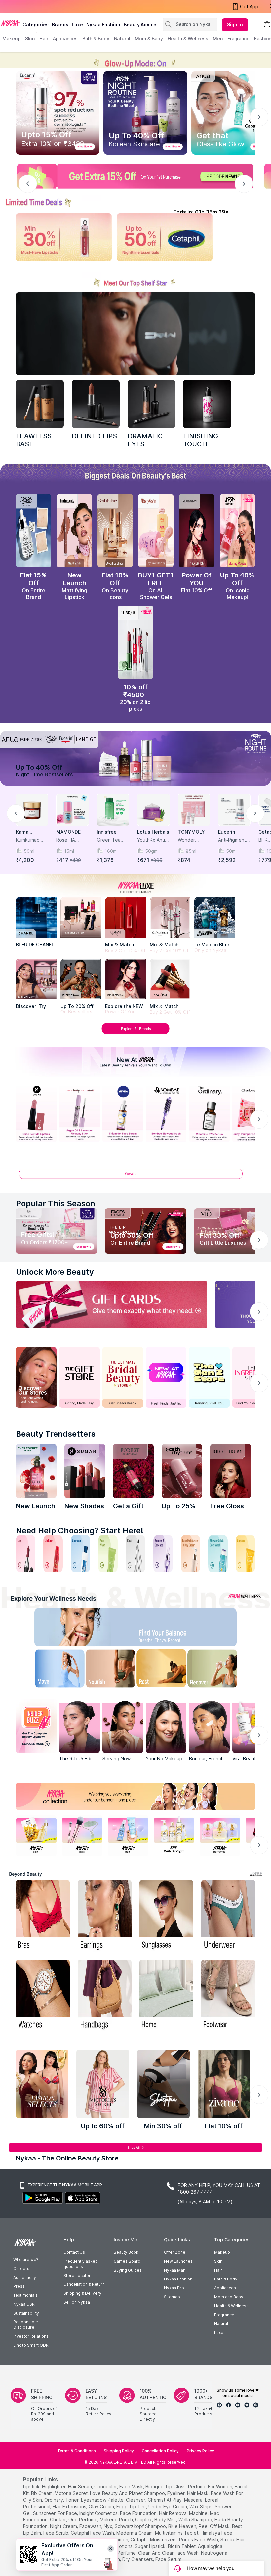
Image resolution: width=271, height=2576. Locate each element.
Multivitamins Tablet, (177, 2533)
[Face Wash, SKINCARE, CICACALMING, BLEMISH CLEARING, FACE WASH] (108, 1554)
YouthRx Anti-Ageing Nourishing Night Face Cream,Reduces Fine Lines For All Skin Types (152, 840)
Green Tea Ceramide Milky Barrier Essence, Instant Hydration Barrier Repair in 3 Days (112, 840)
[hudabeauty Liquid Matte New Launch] (74, 531)
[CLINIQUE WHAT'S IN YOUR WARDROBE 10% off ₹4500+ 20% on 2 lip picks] (135, 642)
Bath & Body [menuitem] (96, 39)
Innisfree (107, 832)
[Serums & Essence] (163, 1554)
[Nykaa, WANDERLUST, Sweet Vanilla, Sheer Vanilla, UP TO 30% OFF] (174, 1836)
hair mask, (198, 2493)
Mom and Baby (229, 2297)
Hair (218, 2270)
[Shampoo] (80, 1554)
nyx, (109, 2526)
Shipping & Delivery (82, 2293)
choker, (58, 2520)
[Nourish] (107, 1670)
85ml (191, 851)
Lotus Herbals (153, 832)
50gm (151, 851)
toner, (73, 2500)
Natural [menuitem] (122, 39)
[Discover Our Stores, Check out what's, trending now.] (36, 1377)
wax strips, (201, 2506)
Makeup (222, 2252)
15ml (69, 851)
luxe (77, 25)
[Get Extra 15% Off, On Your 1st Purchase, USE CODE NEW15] (135, 176)
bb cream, (42, 2493)
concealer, (106, 2487)
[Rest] (164, 1670)
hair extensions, (70, 2506)
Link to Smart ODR (31, 2345)
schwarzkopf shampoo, (141, 2526)
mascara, (194, 2500)
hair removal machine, (184, 2513)
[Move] (51, 1670)
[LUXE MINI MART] (36, 979)
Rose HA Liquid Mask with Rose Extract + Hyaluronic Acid (69, 840)
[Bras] (43, 1916)
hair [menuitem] (44, 39)
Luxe (219, 2333)
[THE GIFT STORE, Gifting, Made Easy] (79, 1377)
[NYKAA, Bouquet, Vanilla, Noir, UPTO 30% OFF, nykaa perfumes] (220, 1836)
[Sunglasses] (166, 1916)
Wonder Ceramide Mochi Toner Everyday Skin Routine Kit (194, 840)
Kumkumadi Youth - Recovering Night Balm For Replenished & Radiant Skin (32, 840)
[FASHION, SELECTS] (42, 2084)
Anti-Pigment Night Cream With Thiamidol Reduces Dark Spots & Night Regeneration (234, 840)
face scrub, (56, 2533)
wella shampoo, (196, 2520)
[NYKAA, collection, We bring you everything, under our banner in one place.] (135, 1796)
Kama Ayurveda (26, 832)
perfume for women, (211, 2487)
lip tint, (138, 2506)
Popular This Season (56, 1203)
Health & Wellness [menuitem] (188, 39)
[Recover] (220, 1670)
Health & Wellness (231, 2306)
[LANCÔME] (170, 979)
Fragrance (224, 2315)
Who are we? (26, 2259)
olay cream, (102, 2506)
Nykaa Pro (174, 2288)
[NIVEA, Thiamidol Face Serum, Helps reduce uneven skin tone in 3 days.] (123, 1113)
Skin (218, 2261)
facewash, (91, 2526)
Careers (21, 2268)
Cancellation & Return (84, 2284)
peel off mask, (215, 2526)
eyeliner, (176, 2493)
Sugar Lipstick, (151, 2546)
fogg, (122, 2506)
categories (36, 25)
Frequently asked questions (81, 2264)
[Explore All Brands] (135, 1034)
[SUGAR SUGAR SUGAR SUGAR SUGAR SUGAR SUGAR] (85, 1471)
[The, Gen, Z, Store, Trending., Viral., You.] (209, 1377)
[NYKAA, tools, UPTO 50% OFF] (82, 1836)
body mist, (166, 2520)
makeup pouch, (117, 2520)
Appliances (225, 2288)
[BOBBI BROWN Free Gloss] (231, 1471)
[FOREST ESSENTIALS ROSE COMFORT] (133, 1471)
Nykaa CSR (24, 2304)
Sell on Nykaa (77, 2302)
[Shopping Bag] (267, 25)
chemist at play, (165, 2500)
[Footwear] (228, 1995)
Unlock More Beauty (55, 1272)
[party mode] (135, 60)
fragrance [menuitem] (238, 39)
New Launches (178, 2261)
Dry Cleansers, (138, 2559)
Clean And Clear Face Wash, (169, 2553)
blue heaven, (183, 2526)
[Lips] (26, 1554)
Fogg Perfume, (121, 2553)
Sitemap (172, 2297)
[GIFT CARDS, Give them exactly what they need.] (112, 1305)
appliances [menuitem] (65, 39)
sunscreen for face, (56, 2513)
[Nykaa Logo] (10, 23)
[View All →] (135, 1177)
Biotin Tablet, (182, 2546)
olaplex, (144, 2520)
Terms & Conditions (77, 2451)
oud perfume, (83, 2520)
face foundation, (139, 2513)
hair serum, (80, 2487)
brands (60, 25)
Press (19, 2286)
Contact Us (74, 2252)
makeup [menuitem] (11, 39)
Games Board (127, 2261)
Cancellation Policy (160, 2451)
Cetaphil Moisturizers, (154, 2539)
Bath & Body (226, 2279)
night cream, (64, 2526)
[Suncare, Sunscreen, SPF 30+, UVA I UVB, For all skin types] (245, 1554)
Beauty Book (126, 2252)
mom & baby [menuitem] (149, 39)
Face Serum (168, 2559)
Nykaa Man (175, 2270)
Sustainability (26, 2313)
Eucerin (227, 832)
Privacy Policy (200, 2451)
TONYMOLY (191, 832)
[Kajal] (135, 1554)
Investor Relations (31, 2336)
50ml (29, 851)
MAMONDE (68, 832)
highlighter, (54, 2487)
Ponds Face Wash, (199, 2539)
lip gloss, (176, 2487)
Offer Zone (175, 2252)
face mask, (132, 2487)
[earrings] (105, 1916)
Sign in (235, 25)
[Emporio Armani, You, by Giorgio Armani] (125, 979)
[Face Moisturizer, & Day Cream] (191, 1554)
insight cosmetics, (99, 2513)
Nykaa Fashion (103, 25)
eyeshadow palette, (103, 2500)
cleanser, (136, 2500)
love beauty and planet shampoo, (128, 2493)
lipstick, (32, 2487)
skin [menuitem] (30, 39)
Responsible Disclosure (26, 2325)
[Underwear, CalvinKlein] (228, 1916)
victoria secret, (72, 2493)
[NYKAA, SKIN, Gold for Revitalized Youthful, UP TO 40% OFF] (36, 1836)
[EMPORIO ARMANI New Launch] (196, 531)
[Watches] (43, 1995)
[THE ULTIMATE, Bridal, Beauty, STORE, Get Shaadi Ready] (123, 1377)
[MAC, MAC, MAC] (96, 404)
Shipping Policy (119, 2451)
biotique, (155, 2487)
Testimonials (25, 2295)
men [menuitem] (218, 39)
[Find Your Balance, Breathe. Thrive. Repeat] (164, 1629)
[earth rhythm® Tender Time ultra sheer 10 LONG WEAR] (182, 1471)
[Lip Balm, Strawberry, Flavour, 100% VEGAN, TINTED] (53, 1554)
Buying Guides (128, 2270)
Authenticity (25, 2277)
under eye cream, (168, 2506)
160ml (111, 851)
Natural (221, 2324)
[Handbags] (105, 1995)
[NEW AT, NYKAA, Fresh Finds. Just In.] (166, 1377)
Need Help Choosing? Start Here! (80, 1531)
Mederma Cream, (135, 2533)
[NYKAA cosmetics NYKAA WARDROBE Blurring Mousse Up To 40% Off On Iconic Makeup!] (237, 531)
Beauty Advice (140, 25)
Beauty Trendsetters (56, 1434)
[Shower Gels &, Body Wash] (218, 1554)
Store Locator (77, 2275)
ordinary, (54, 2500)
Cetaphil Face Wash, (93, 2533)
